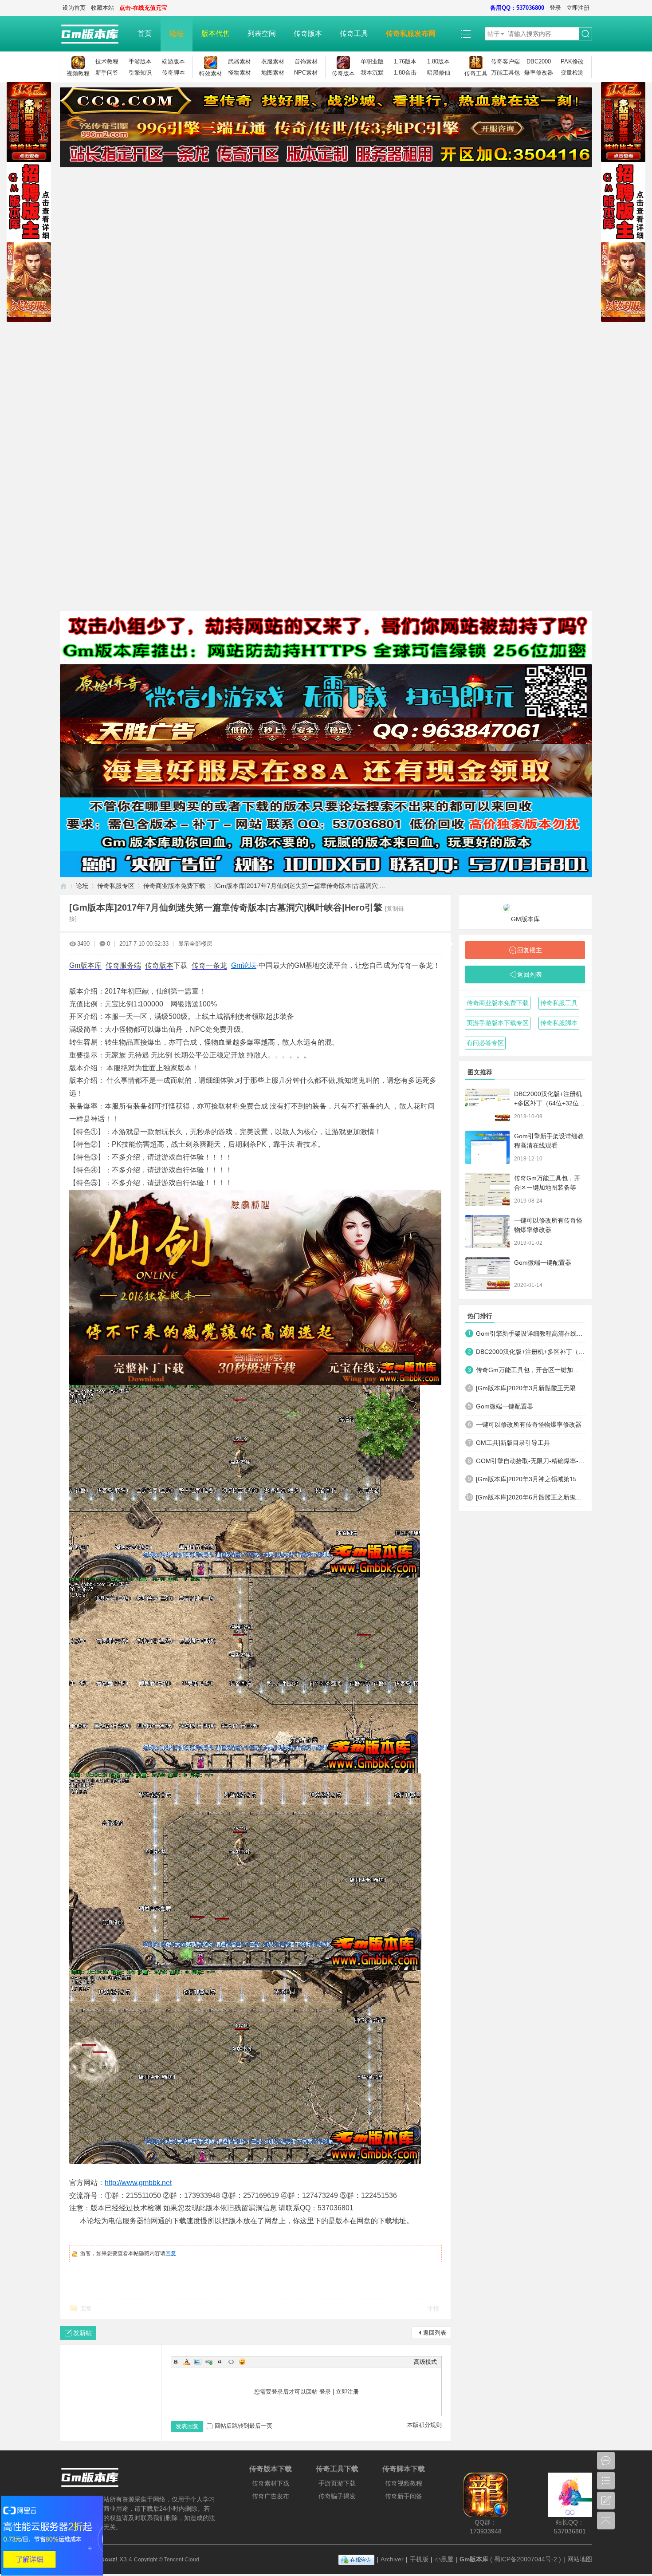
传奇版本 (308, 34)
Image (198, 2362)
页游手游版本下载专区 (498, 1023)
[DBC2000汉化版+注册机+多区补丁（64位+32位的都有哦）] (487, 1105)
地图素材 (273, 73)
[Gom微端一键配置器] (487, 1274)
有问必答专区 (485, 1043)
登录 (555, 8)
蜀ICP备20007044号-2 (526, 2559)
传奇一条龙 (209, 965)
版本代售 (216, 34)
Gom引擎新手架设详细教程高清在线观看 (530, 1333)
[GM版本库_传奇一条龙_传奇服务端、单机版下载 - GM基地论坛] (94, 34)
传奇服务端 (123, 965)
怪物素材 (240, 73)
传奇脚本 (173, 73)
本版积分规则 (424, 2425)
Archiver (392, 2559)
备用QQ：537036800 (517, 8)
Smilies (242, 2362)
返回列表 (435, 2333)
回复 (171, 2253)
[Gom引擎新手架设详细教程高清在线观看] (487, 1147)
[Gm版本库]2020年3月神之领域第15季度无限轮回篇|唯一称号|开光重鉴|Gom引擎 (530, 1479)
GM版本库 (525, 919)
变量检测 (572, 73)
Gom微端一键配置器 (543, 1262)
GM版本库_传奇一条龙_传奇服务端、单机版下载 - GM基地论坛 (63, 886)
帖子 (494, 34)
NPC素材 (306, 73)
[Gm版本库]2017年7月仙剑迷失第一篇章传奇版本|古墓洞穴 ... (300, 886)
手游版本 (140, 61)
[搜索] (585, 34)
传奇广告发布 (271, 2496)
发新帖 (82, 2333)
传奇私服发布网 (411, 34)
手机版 (419, 2559)
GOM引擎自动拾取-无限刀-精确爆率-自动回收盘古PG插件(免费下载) (530, 1461)
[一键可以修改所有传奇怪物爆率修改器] (487, 1232)
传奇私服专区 (116, 886)
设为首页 (74, 8)
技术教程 (107, 61)
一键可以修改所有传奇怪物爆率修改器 (529, 1424)
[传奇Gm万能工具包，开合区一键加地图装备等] (487, 1189)
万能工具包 (505, 73)
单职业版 (372, 61)
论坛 (177, 34)
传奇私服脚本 (559, 1023)
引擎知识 (140, 73)
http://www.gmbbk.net (138, 2183)
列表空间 (262, 34)
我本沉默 (372, 73)
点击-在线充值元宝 (143, 8)
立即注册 (578, 8)
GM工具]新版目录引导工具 (513, 1443)
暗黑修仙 (439, 73)
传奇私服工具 (559, 1003)
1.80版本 (438, 61)
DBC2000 (539, 61)
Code (231, 2362)
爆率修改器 (539, 73)
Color (187, 2362)
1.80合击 (405, 73)
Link (209, 2362)
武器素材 (240, 61)
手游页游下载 (337, 2483)
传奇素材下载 (271, 2483)
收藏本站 (102, 8)
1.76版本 (405, 61)
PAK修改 (572, 61)
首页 (145, 34)
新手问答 (107, 73)
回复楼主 (530, 950)
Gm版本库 (85, 965)
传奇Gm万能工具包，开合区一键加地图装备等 (530, 1370)
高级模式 (425, 2362)
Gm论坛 (244, 965)
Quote (220, 2362)
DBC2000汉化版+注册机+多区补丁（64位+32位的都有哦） (550, 1103)
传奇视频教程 (404, 2483)
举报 (433, 2309)
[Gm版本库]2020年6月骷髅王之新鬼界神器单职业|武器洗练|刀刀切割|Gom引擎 (530, 1497)
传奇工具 (354, 34)
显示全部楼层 (195, 944)
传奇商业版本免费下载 (174, 886)
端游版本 (173, 61)
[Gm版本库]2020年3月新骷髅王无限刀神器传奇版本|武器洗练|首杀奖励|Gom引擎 (530, 1388)
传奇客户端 (505, 61)
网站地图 (580, 2559)
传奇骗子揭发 (337, 2496)
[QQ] (356, 2559)
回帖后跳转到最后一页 (244, 2426)
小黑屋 (444, 2559)
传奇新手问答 (404, 2496)
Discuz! (106, 2559)
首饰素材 (306, 61)
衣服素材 (273, 61)
